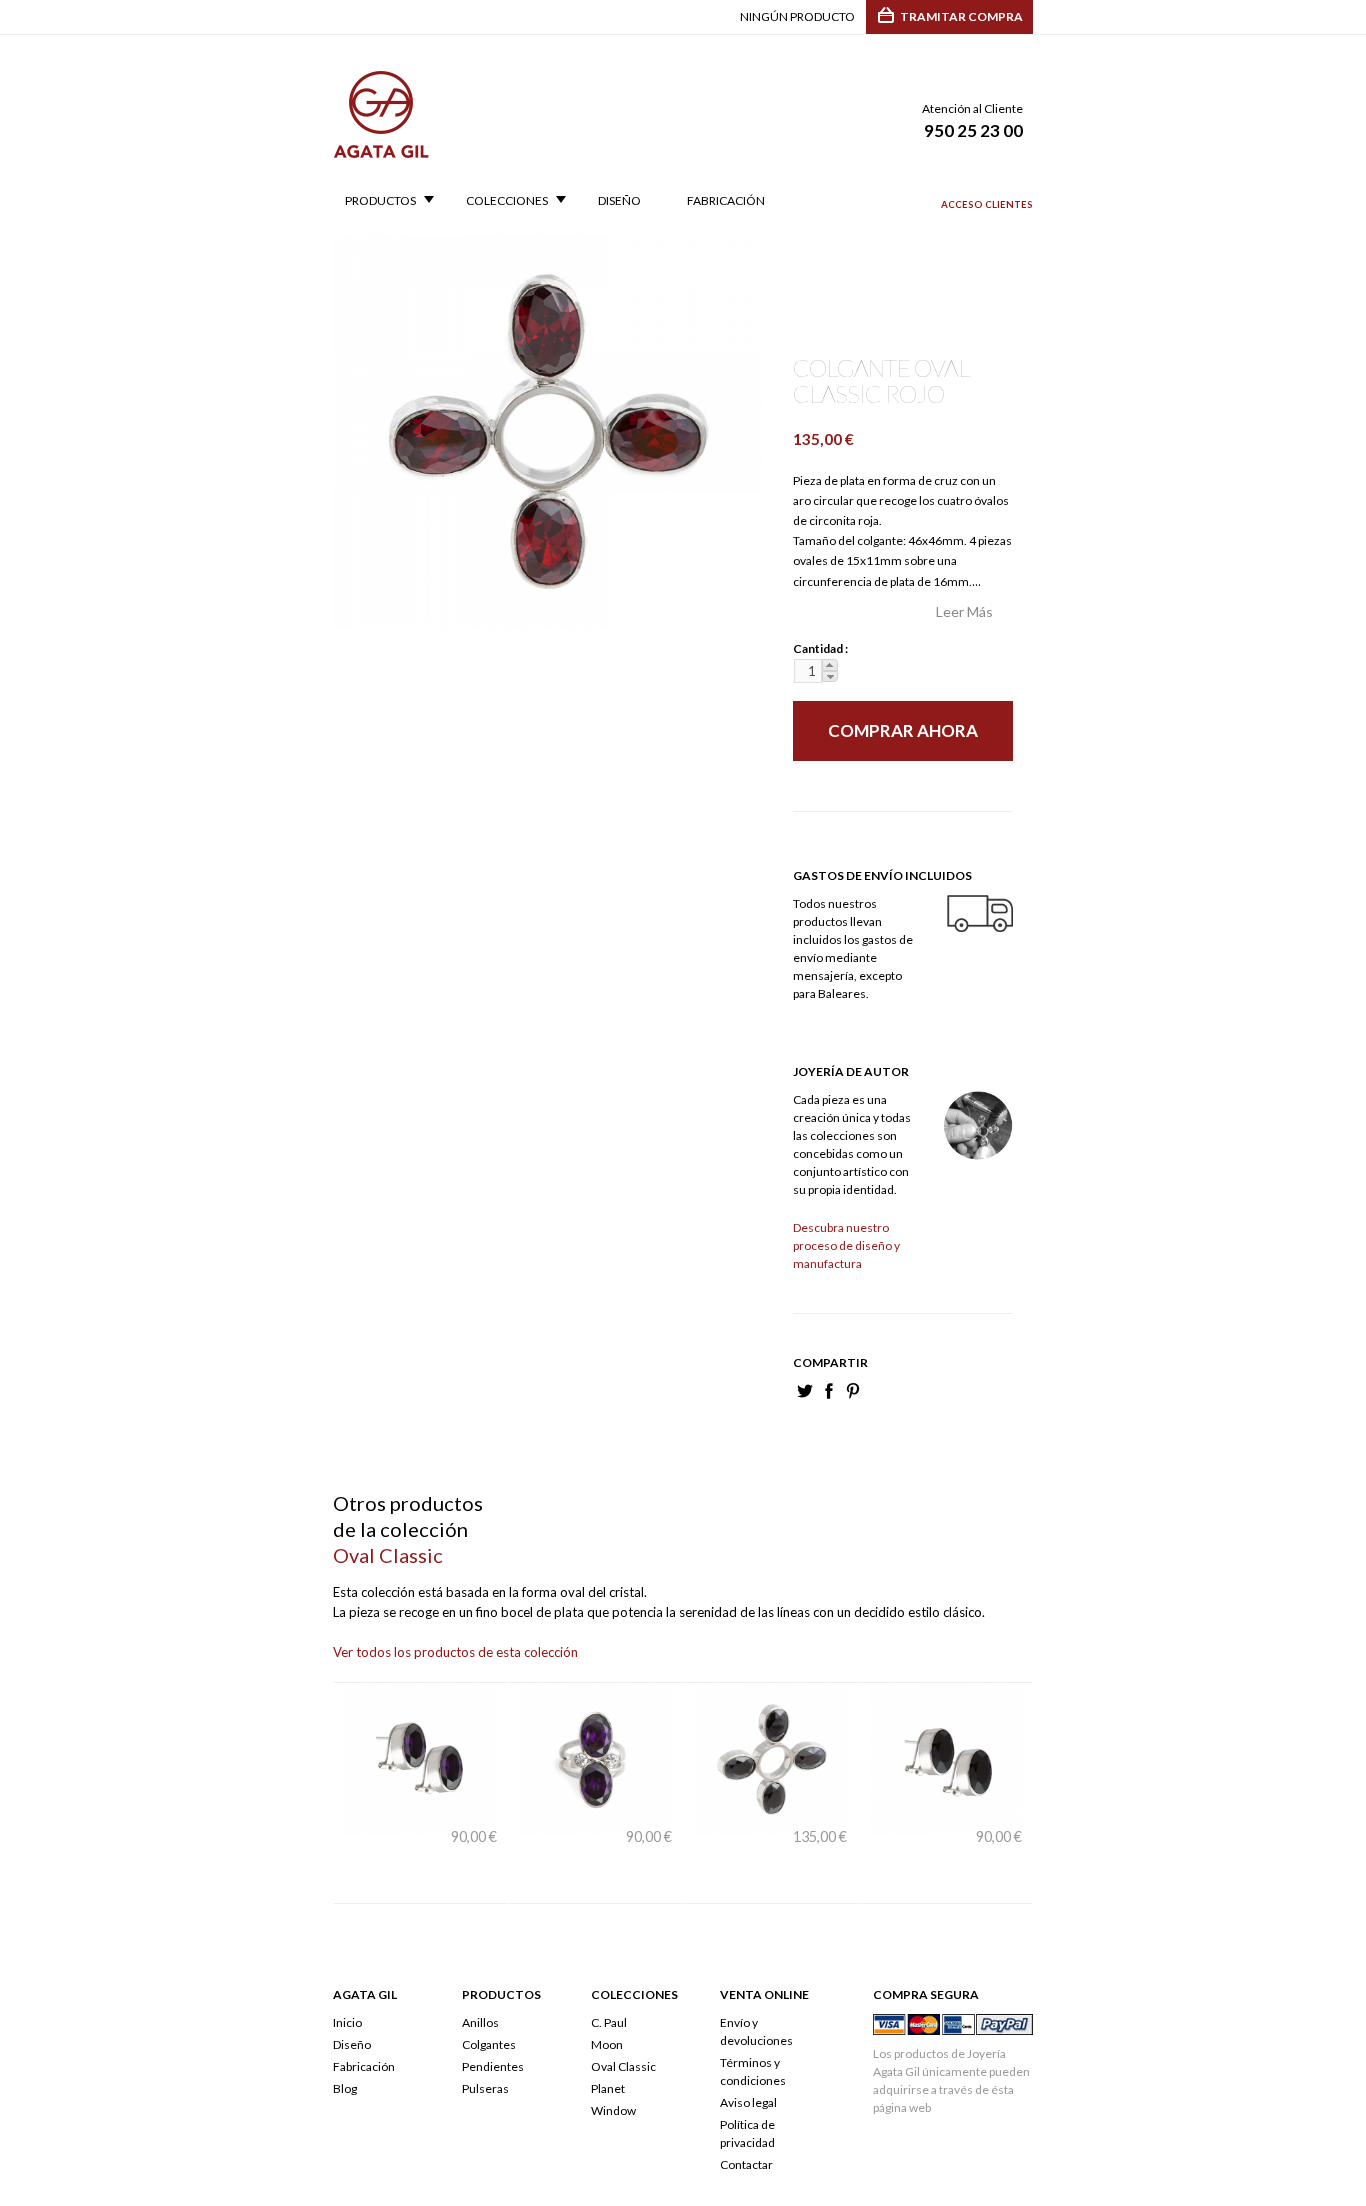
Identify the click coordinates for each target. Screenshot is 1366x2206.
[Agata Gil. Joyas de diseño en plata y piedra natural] (381, 149)
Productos (374, 201)
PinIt (853, 1391)
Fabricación (726, 201)
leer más (964, 611)
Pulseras (485, 2048)
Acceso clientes (987, 204)
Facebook (829, 1391)
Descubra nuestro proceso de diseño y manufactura (846, 1245)
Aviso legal (748, 2062)
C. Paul (609, 1982)
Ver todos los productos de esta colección (455, 1652)
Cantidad (815, 648)
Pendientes (493, 2026)
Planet (608, 2048)
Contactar (746, 2124)
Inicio (347, 1982)
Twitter (805, 1391)
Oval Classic (623, 2026)
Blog (345, 2048)
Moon (607, 2004)
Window (613, 2070)
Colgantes (489, 2004)
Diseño (619, 201)
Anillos (480, 1982)
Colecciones (501, 201)
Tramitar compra (961, 16)
